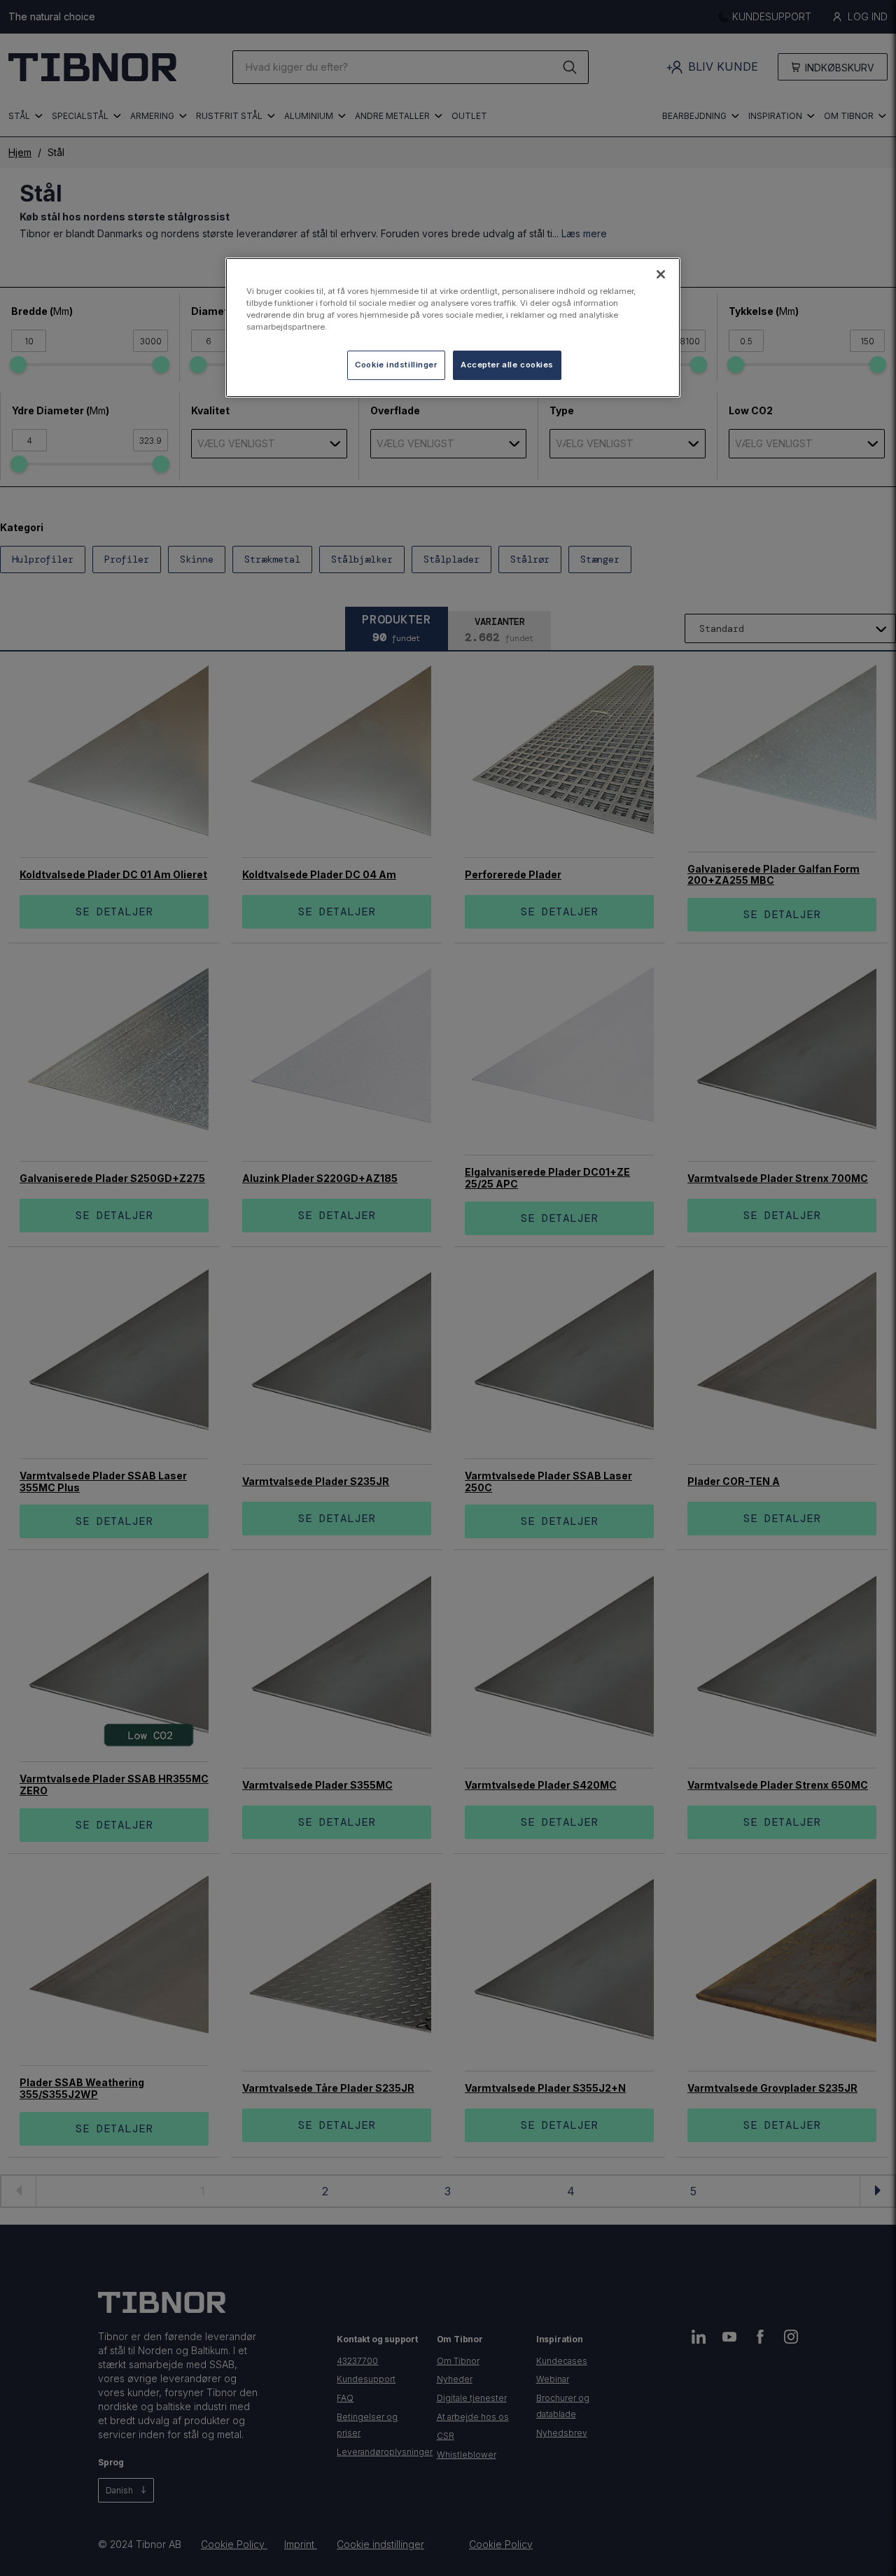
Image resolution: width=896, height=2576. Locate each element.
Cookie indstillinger (396, 365)
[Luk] (661, 274)
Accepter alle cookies (507, 365)
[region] (453, 328)
